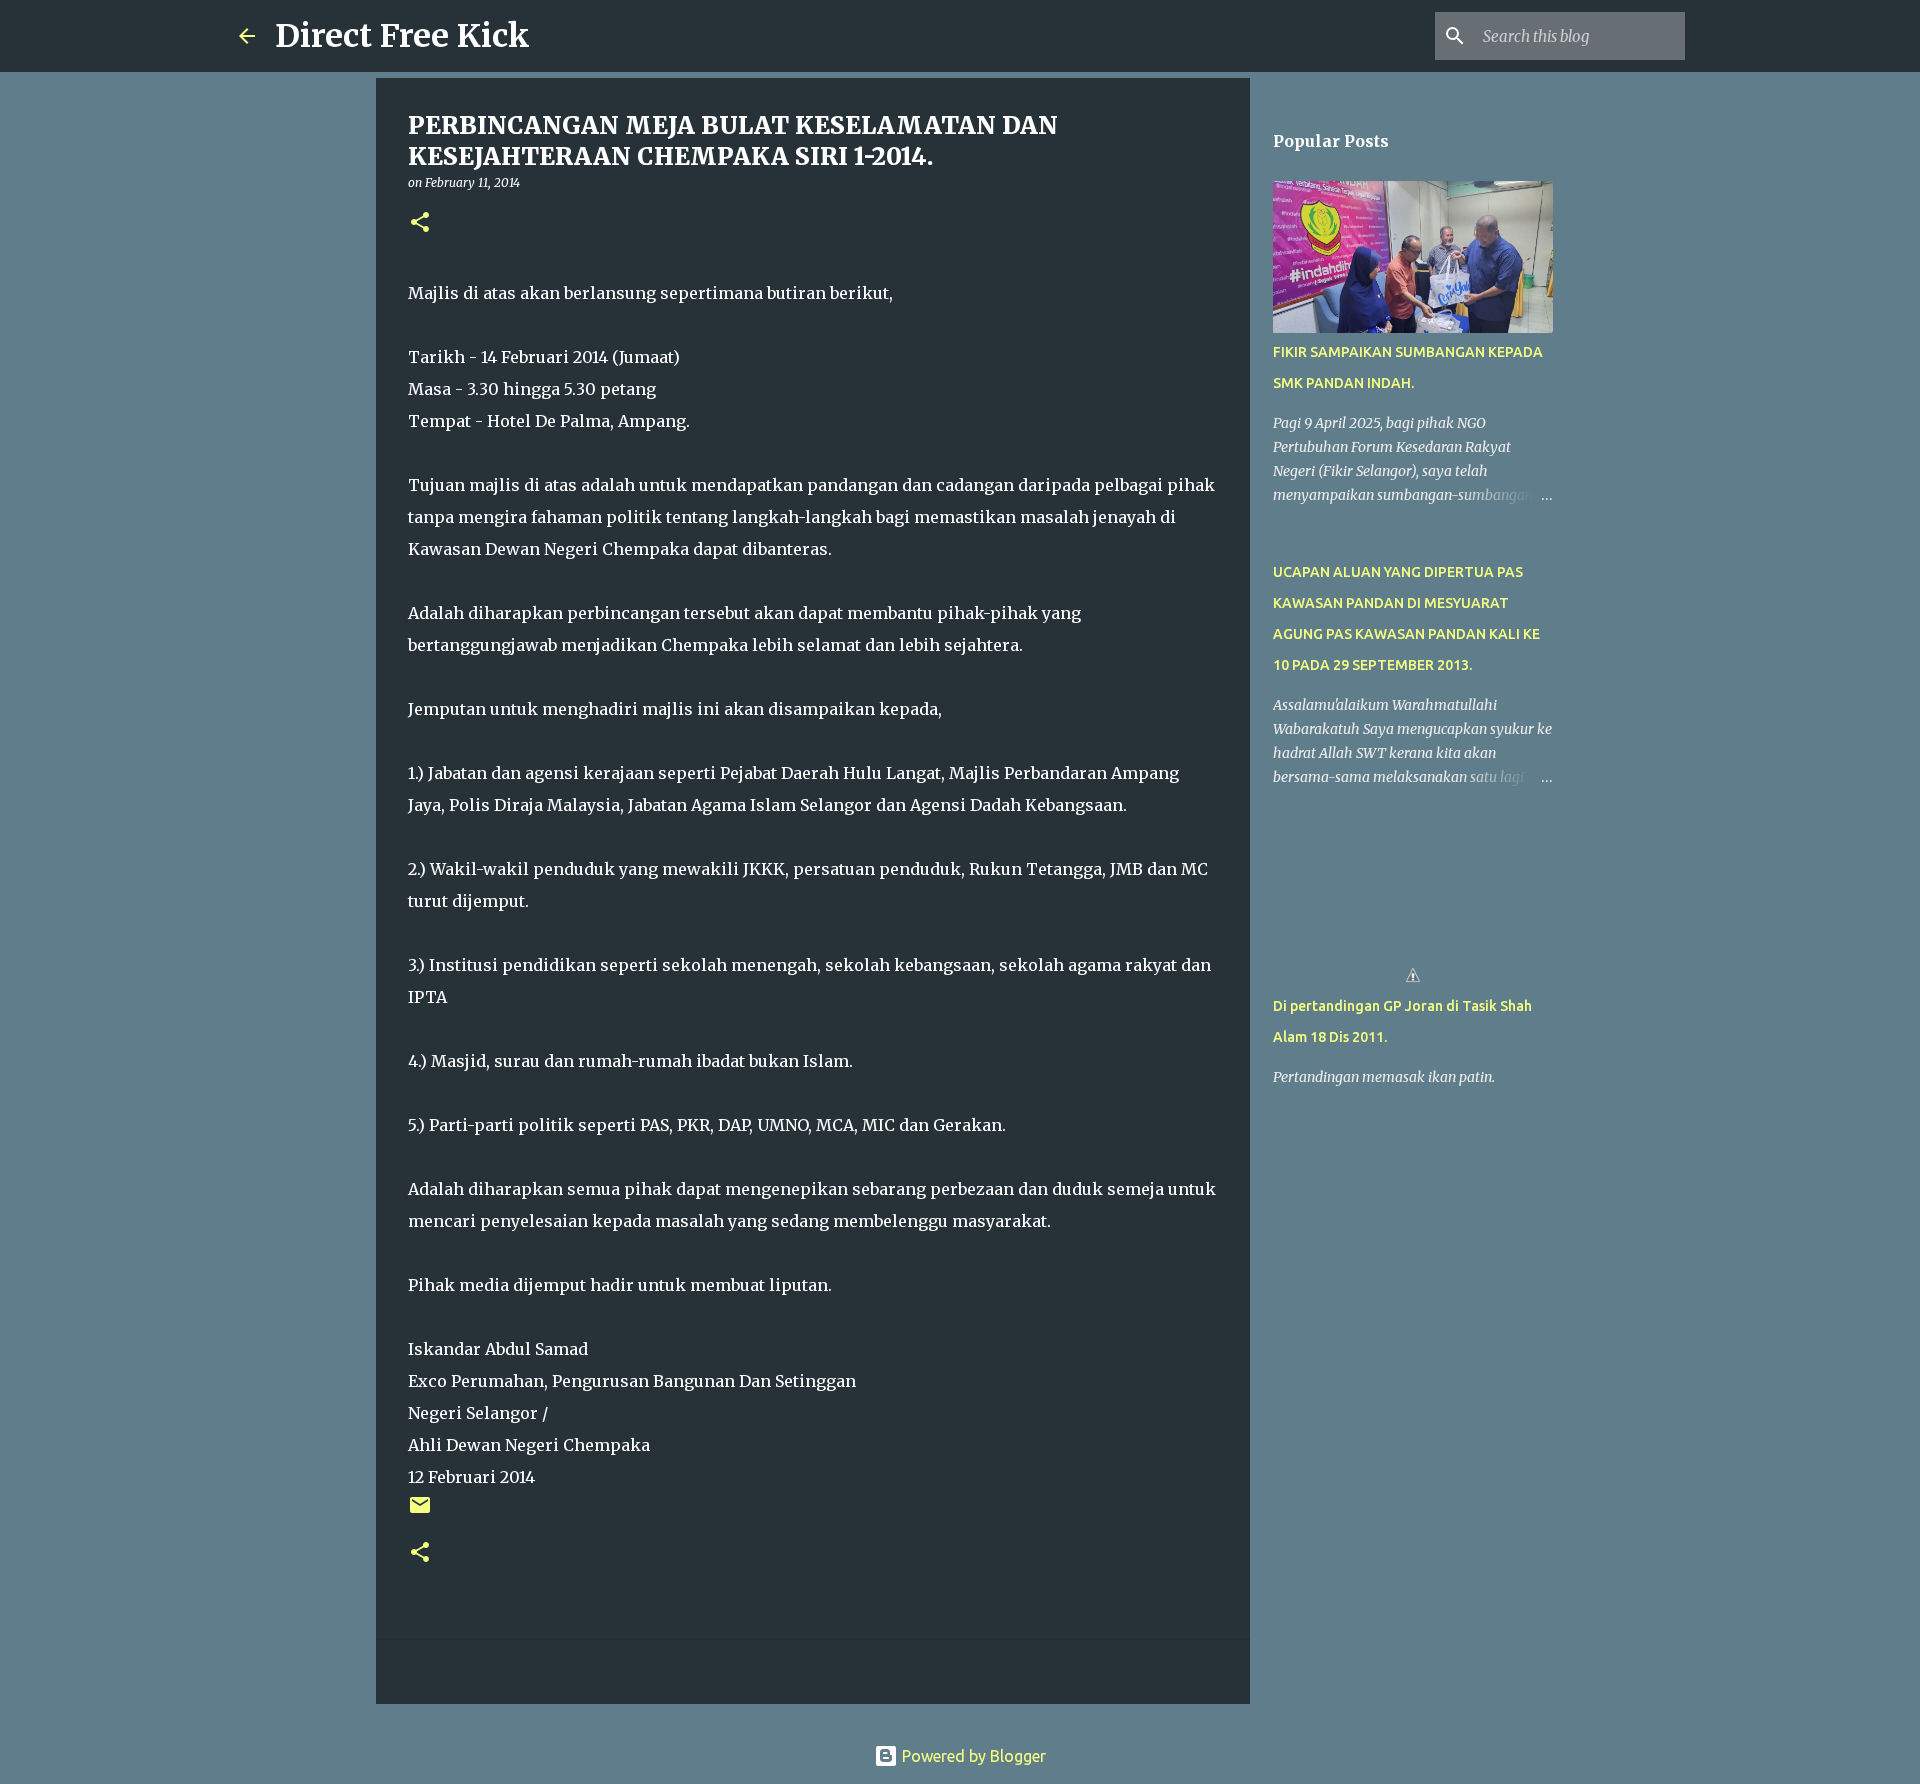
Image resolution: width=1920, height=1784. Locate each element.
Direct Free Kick (402, 36)
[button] (420, 223)
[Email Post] (420, 1512)
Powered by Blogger (972, 1756)
